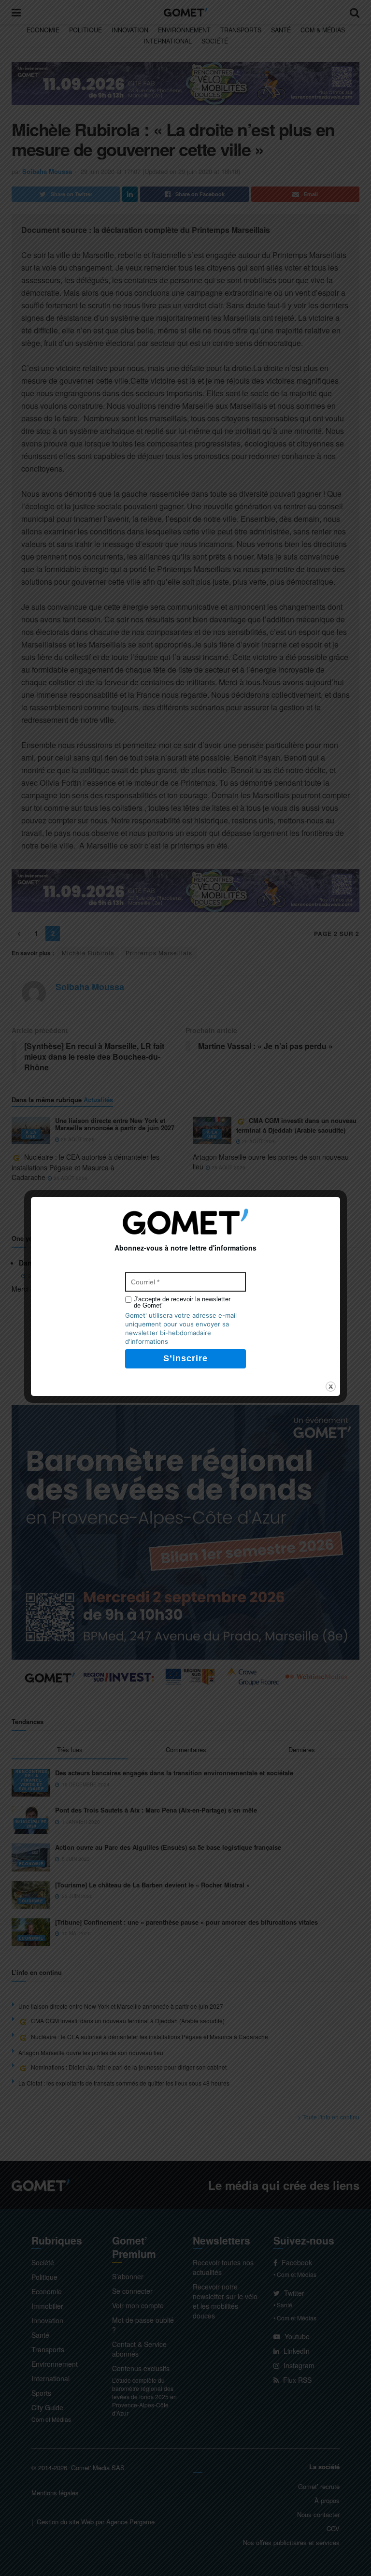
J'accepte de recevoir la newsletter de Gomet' (182, 1302)
